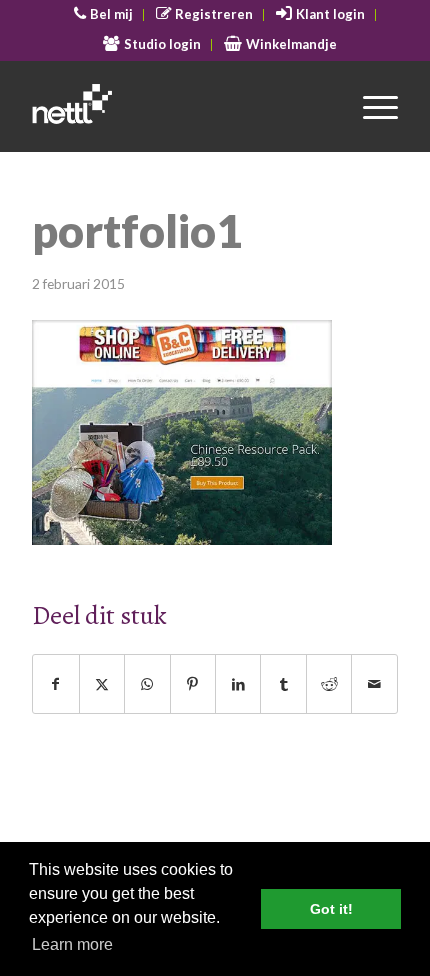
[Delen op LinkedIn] (238, 684)
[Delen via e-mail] (374, 684)
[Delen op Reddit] (329, 684)
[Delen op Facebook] (55, 684)
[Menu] (370, 106)
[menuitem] (104, 15)
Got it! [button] (331, 909)
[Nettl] (178, 106)
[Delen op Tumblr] (283, 684)
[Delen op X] (102, 684)
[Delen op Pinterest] (193, 684)
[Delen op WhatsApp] (147, 684)
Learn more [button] (72, 944)
